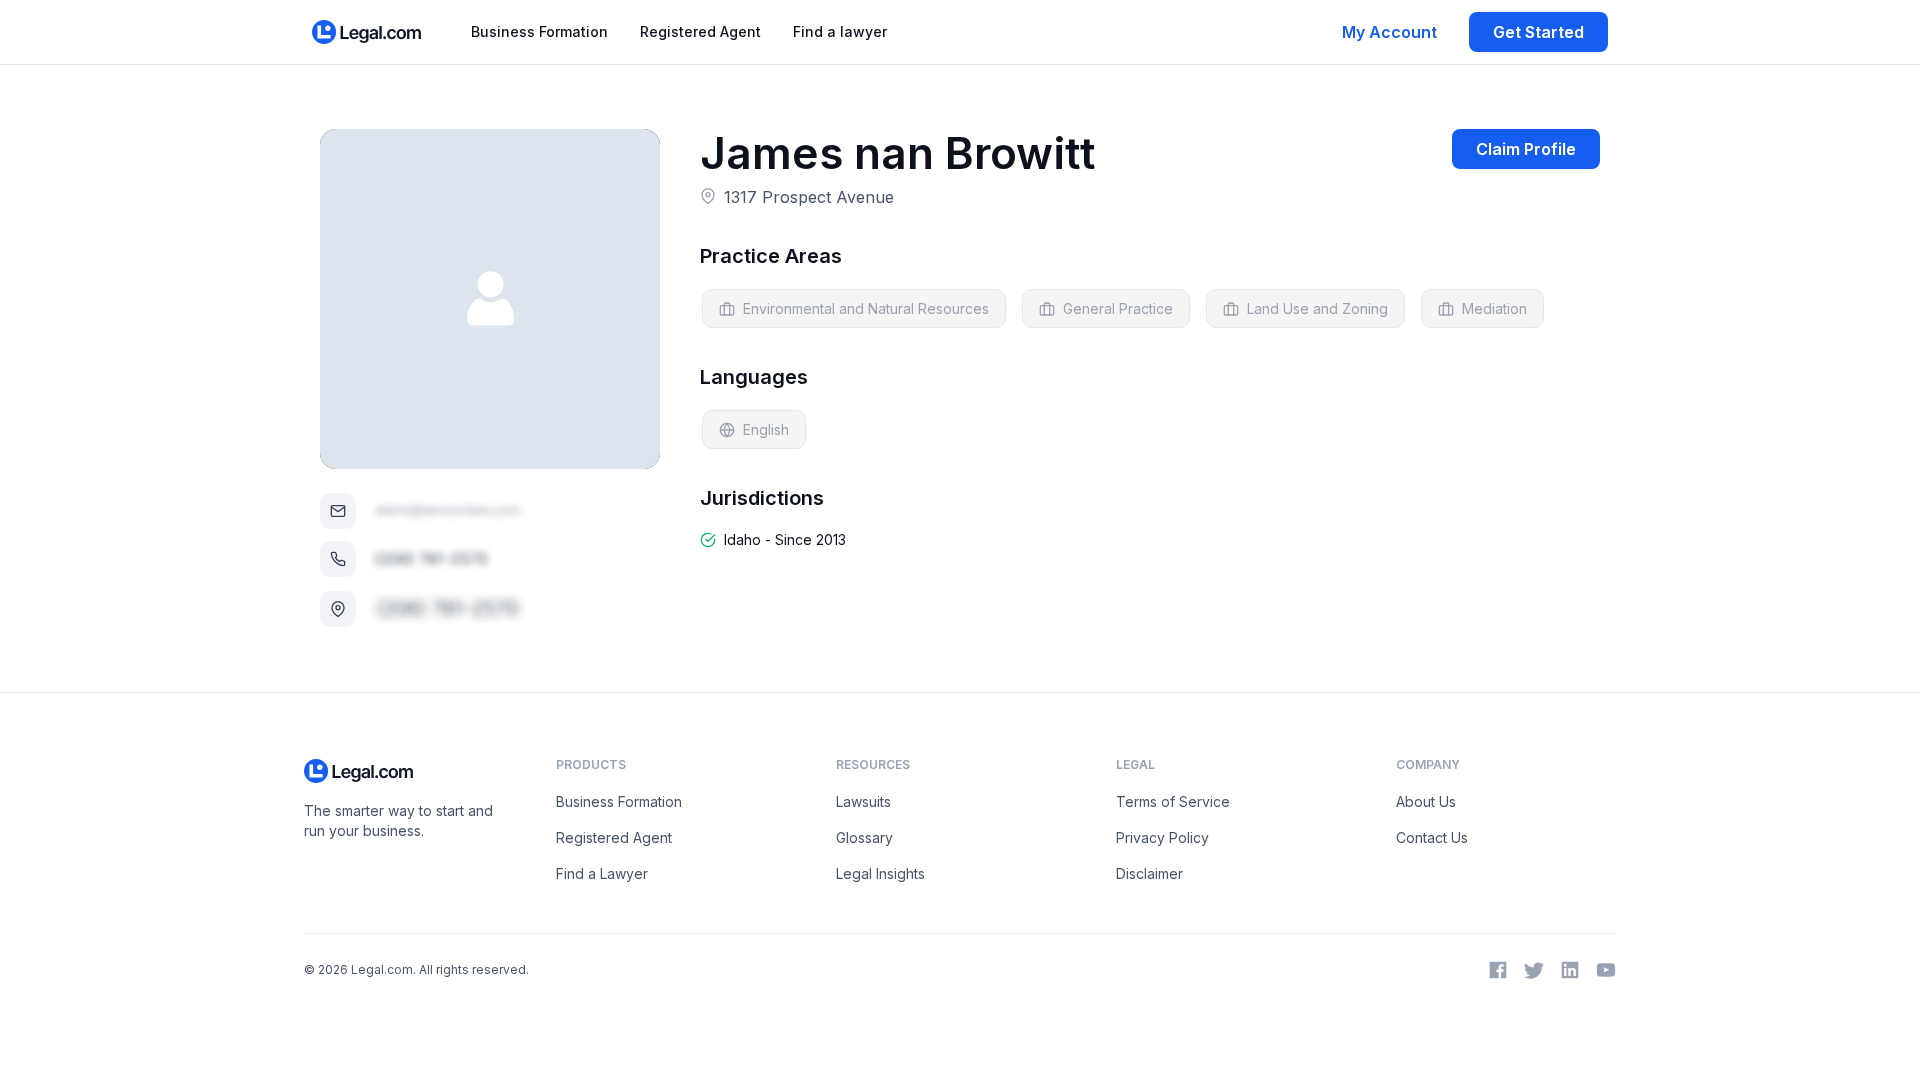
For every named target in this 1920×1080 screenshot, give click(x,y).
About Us (1426, 801)
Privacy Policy (1162, 837)
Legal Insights (880, 873)
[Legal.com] (367, 32)
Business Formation (539, 31)
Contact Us (1432, 837)
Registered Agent (700, 31)
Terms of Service (1173, 801)
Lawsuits (863, 801)
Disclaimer (1149, 873)
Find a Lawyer (602, 873)
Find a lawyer (840, 31)
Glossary (864, 837)
